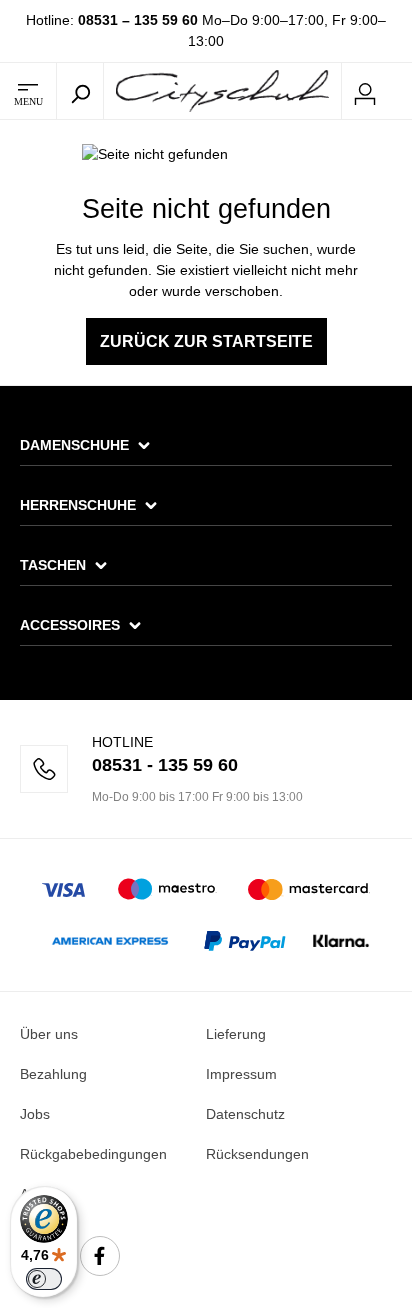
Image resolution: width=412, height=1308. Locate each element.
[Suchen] (80, 91)
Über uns (49, 1034)
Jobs (35, 1114)
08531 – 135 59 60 (138, 20)
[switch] (44, 1279)
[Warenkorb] (400, 92)
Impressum (241, 1074)
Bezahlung (53, 1074)
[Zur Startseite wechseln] (222, 90)
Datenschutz (245, 1114)
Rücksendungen (257, 1154)
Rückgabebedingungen (93, 1154)
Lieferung (236, 1034)
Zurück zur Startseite (206, 341)
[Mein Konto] (365, 91)
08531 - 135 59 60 (165, 765)
